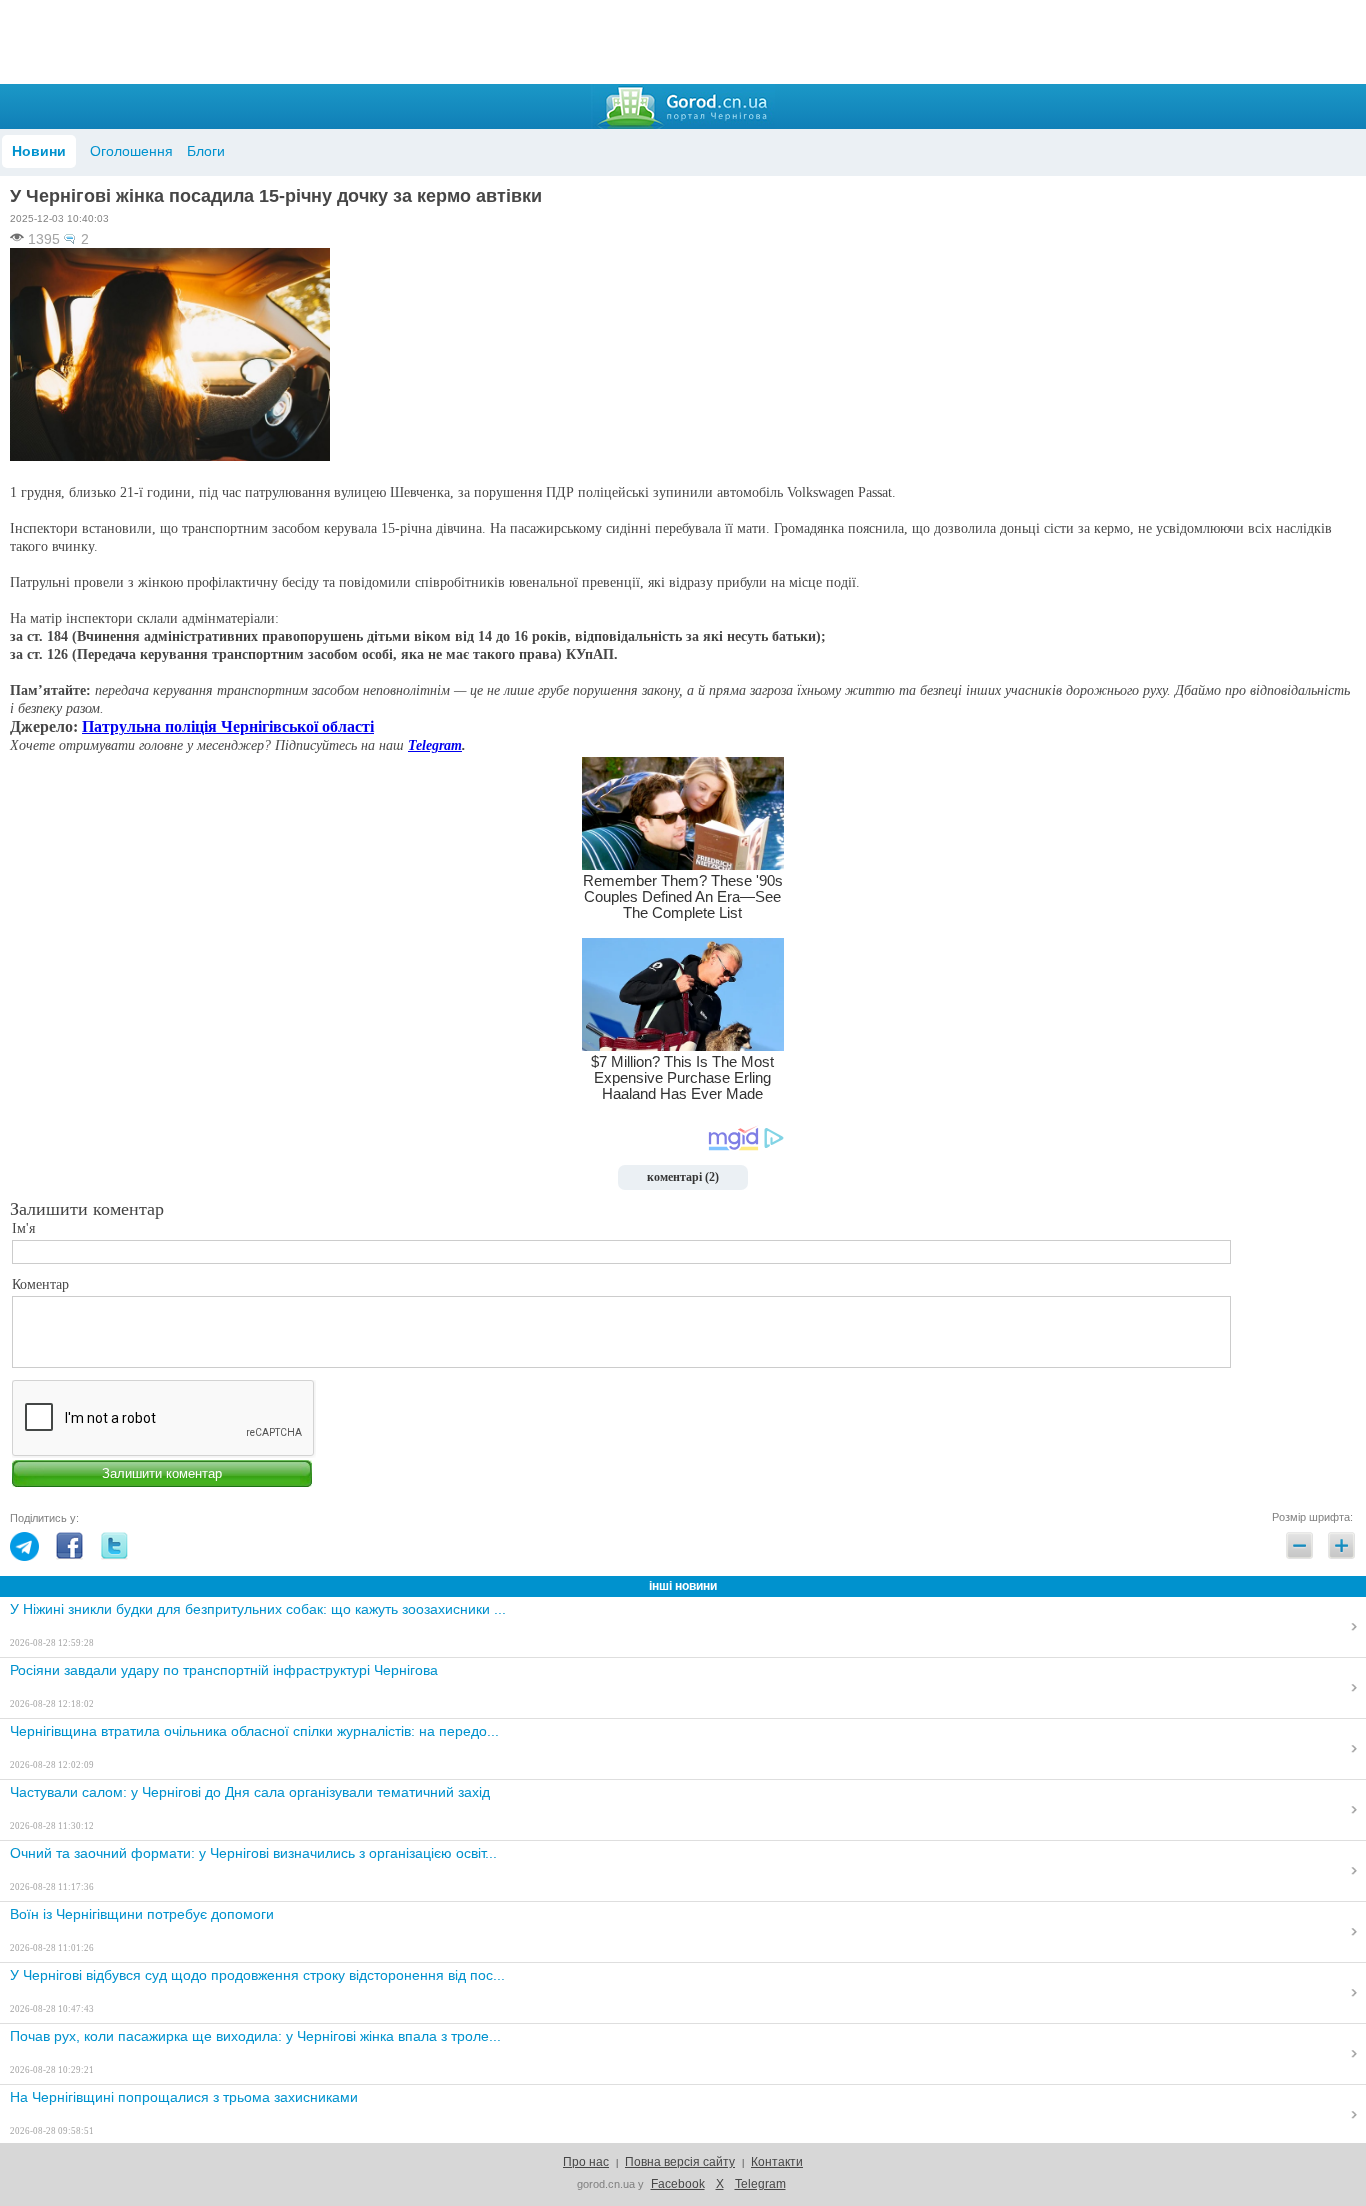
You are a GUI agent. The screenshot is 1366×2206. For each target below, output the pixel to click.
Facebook (678, 2184)
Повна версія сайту (680, 2162)
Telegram (435, 745)
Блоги (206, 151)
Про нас (586, 2162)
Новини (39, 151)
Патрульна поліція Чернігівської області (228, 726)
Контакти (777, 2162)
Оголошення (131, 151)
